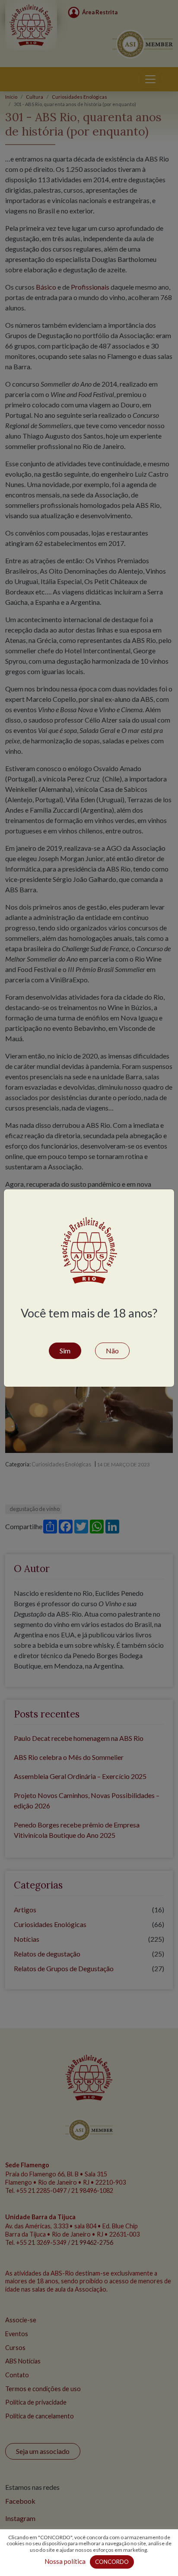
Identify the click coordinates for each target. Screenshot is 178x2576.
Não (112, 1351)
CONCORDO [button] (112, 2562)
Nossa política (65, 2561)
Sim (65, 1351)
